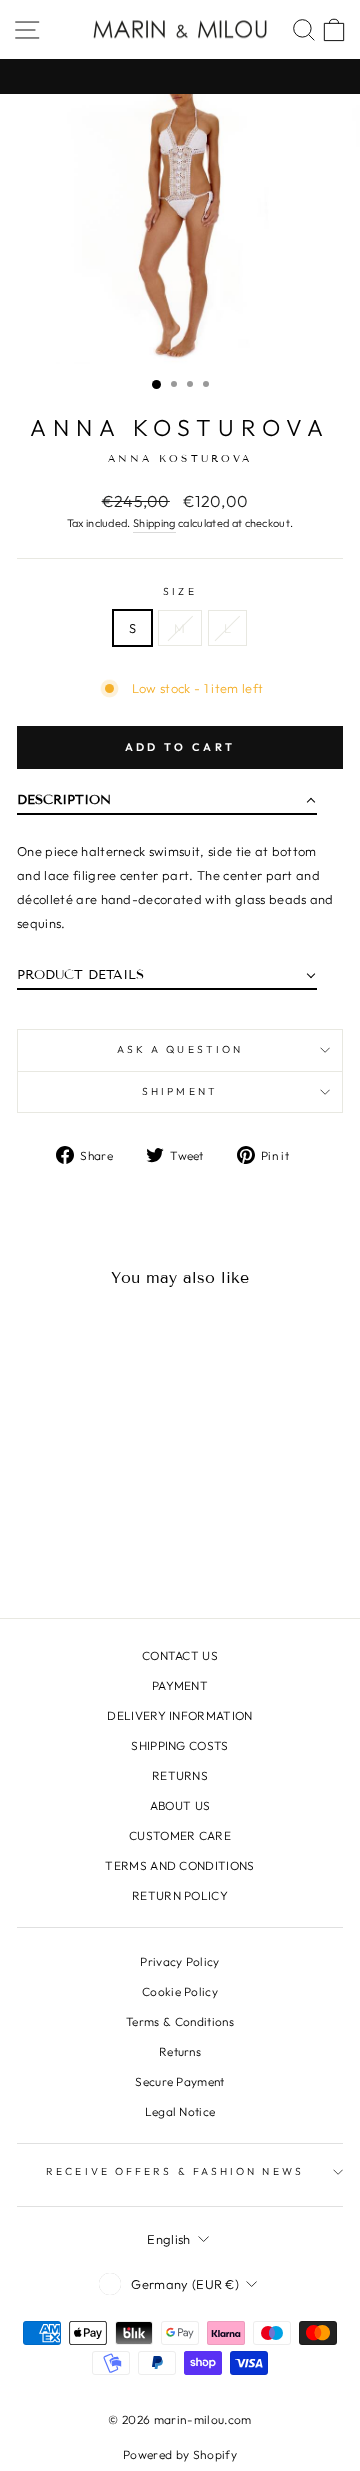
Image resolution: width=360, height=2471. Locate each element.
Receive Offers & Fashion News (175, 2171)
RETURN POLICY (180, 1895)
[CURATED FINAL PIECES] (180, 76)
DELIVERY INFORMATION (179, 1715)
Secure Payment (180, 2081)
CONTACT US (180, 1655)
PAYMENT (180, 1685)
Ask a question (180, 1049)
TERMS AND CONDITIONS (179, 1865)
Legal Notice (180, 2111)
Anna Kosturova (180, 427)
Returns (180, 2051)
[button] (167, 804)
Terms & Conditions (180, 2021)
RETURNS (180, 1775)
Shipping (154, 523)
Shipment (180, 1091)
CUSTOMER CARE (180, 1835)
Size (179, 591)
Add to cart (180, 747)
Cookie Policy (180, 1991)
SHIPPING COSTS (180, 1745)
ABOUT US (180, 1805)
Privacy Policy (180, 1961)
